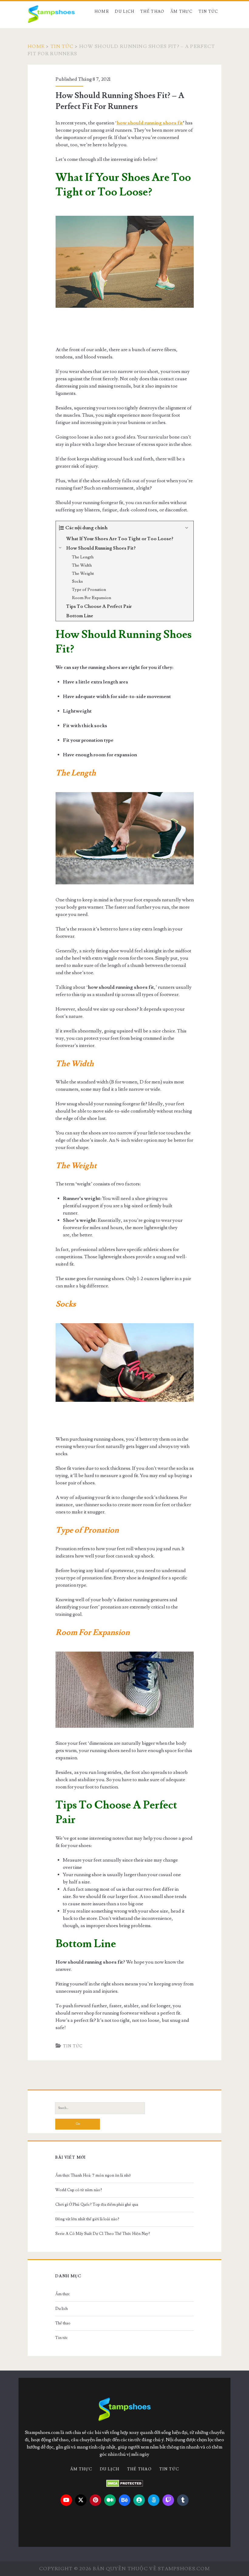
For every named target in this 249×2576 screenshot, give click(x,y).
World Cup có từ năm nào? (79, 2190)
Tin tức (208, 12)
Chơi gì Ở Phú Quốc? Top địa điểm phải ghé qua (97, 2205)
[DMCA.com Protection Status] (125, 2483)
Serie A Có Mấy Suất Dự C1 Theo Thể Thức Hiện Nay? (103, 2234)
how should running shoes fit (150, 123)
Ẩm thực (181, 12)
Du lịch (124, 12)
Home (102, 12)
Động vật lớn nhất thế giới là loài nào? (87, 2219)
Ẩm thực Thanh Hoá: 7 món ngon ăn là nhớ (93, 2175)
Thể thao (152, 12)
